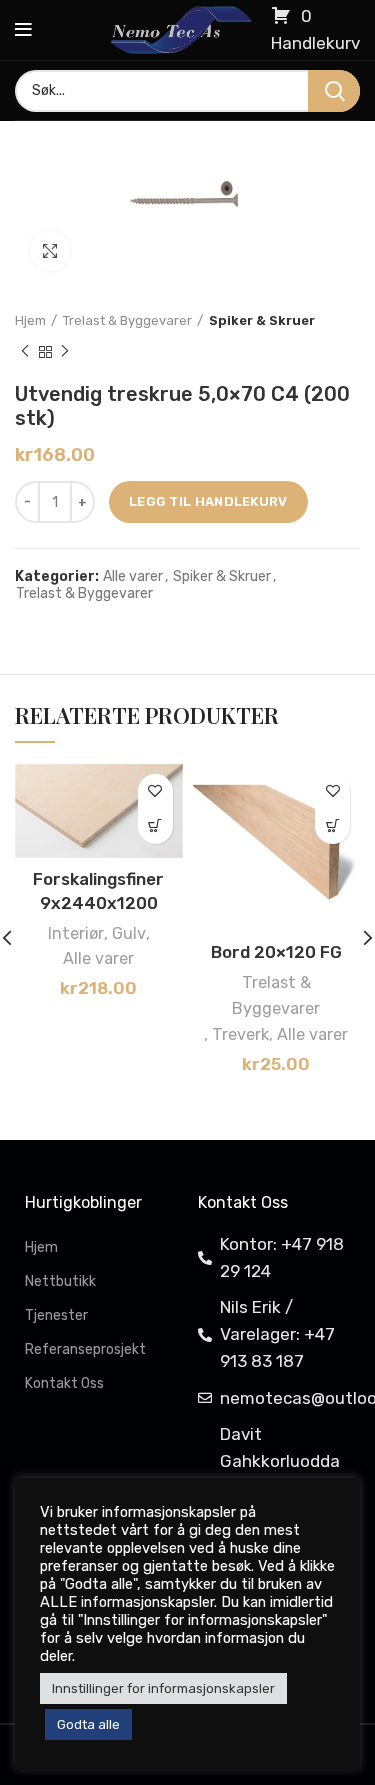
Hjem (30, 320)
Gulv (129, 933)
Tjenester (56, 1315)
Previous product (25, 352)
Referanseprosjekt (85, 1349)
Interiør (76, 933)
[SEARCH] (334, 91)
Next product (65, 352)
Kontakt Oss (64, 1383)
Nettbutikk (60, 1281)
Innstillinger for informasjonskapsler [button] (163, 1688)
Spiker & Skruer (262, 320)
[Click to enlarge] (50, 251)
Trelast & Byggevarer (127, 320)
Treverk (240, 1034)
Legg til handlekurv (208, 501)
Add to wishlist (155, 791)
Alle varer (133, 577)
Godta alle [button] (88, 1724)
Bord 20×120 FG (276, 952)
